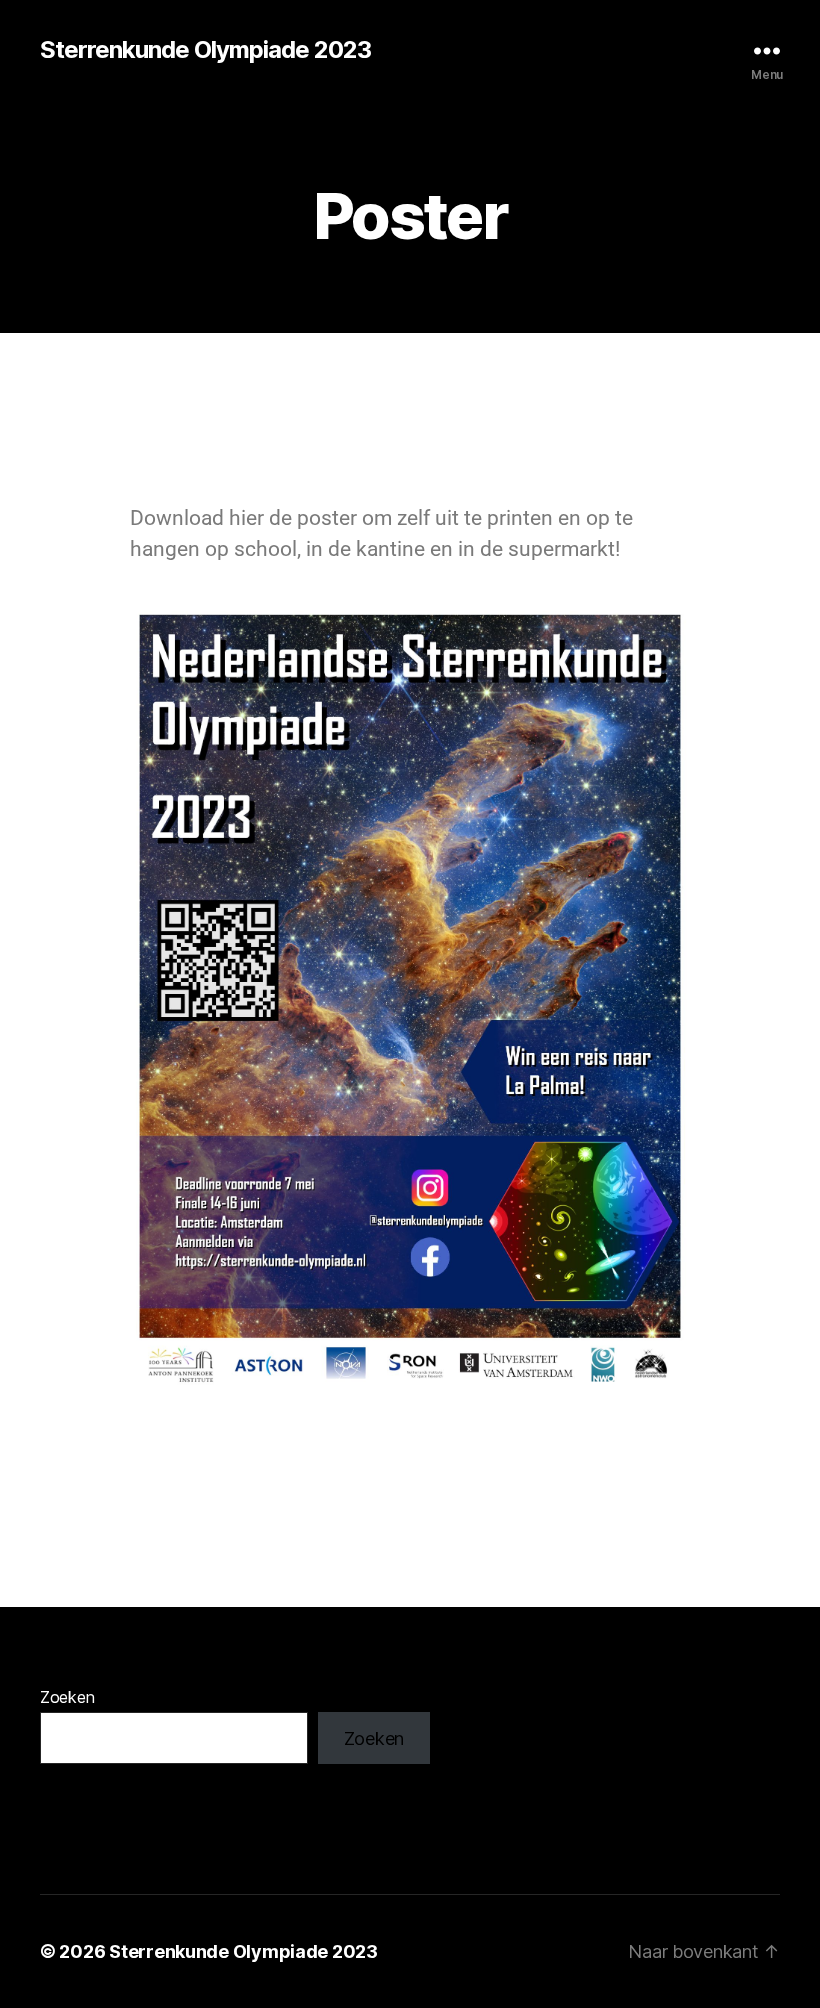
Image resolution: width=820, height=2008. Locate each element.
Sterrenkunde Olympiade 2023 (205, 50)
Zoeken (67, 1697)
